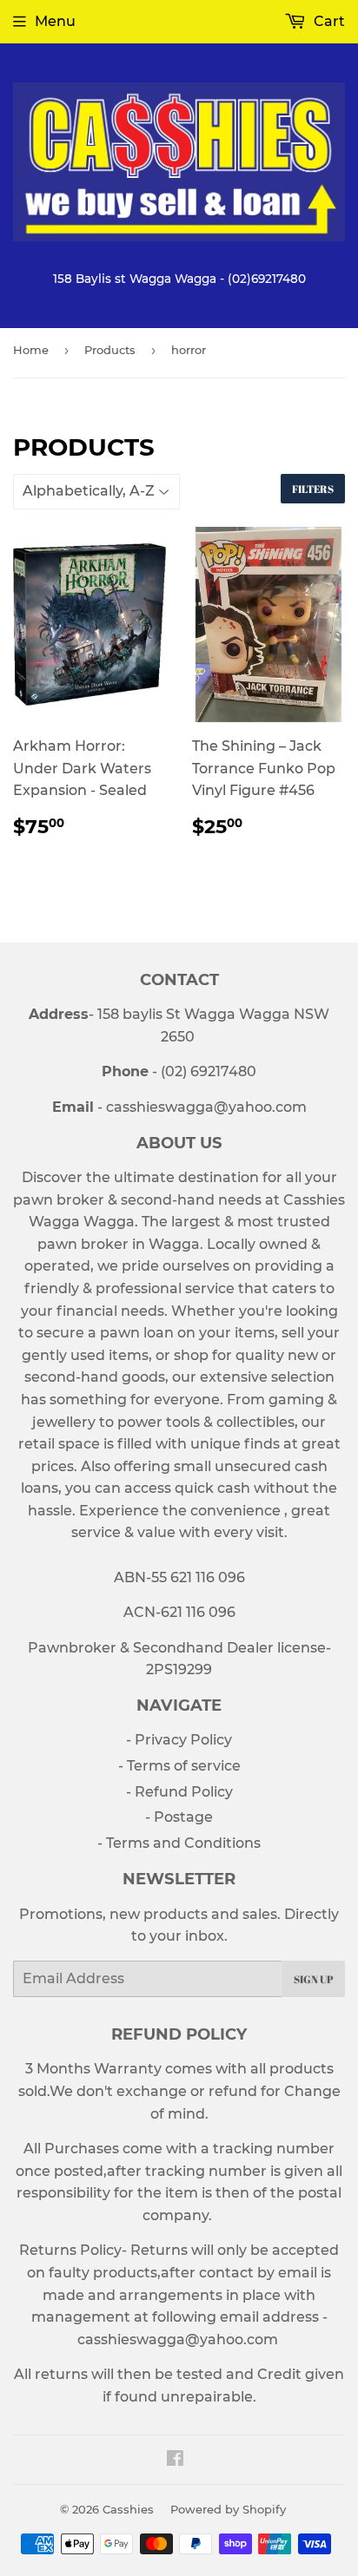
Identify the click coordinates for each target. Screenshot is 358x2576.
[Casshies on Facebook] (175, 2460)
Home (31, 350)
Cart (328, 21)
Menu (55, 21)
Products (110, 350)
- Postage (179, 1817)
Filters (313, 489)
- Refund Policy (179, 1792)
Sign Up (314, 1979)
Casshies (128, 2509)
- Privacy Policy (179, 1740)
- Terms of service (179, 1766)
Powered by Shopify (228, 2509)
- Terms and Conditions (179, 1843)
